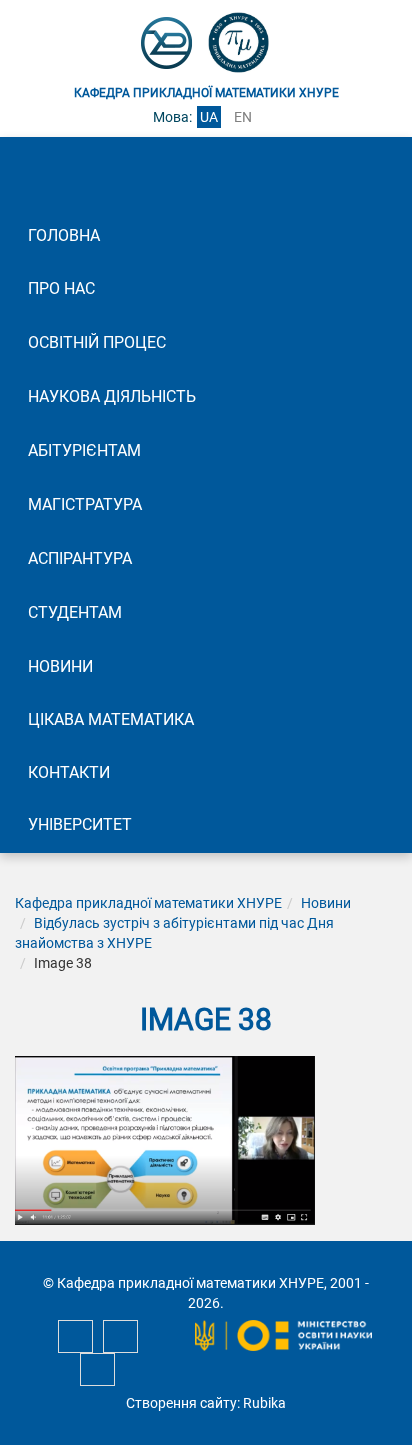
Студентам (75, 612)
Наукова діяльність (112, 396)
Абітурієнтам (84, 450)
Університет (80, 824)
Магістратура (85, 504)
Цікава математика (111, 719)
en (243, 117)
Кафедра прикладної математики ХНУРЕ (148, 903)
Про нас (61, 288)
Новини (60, 666)
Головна (64, 235)
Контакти (69, 772)
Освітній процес (97, 342)
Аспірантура (80, 558)
